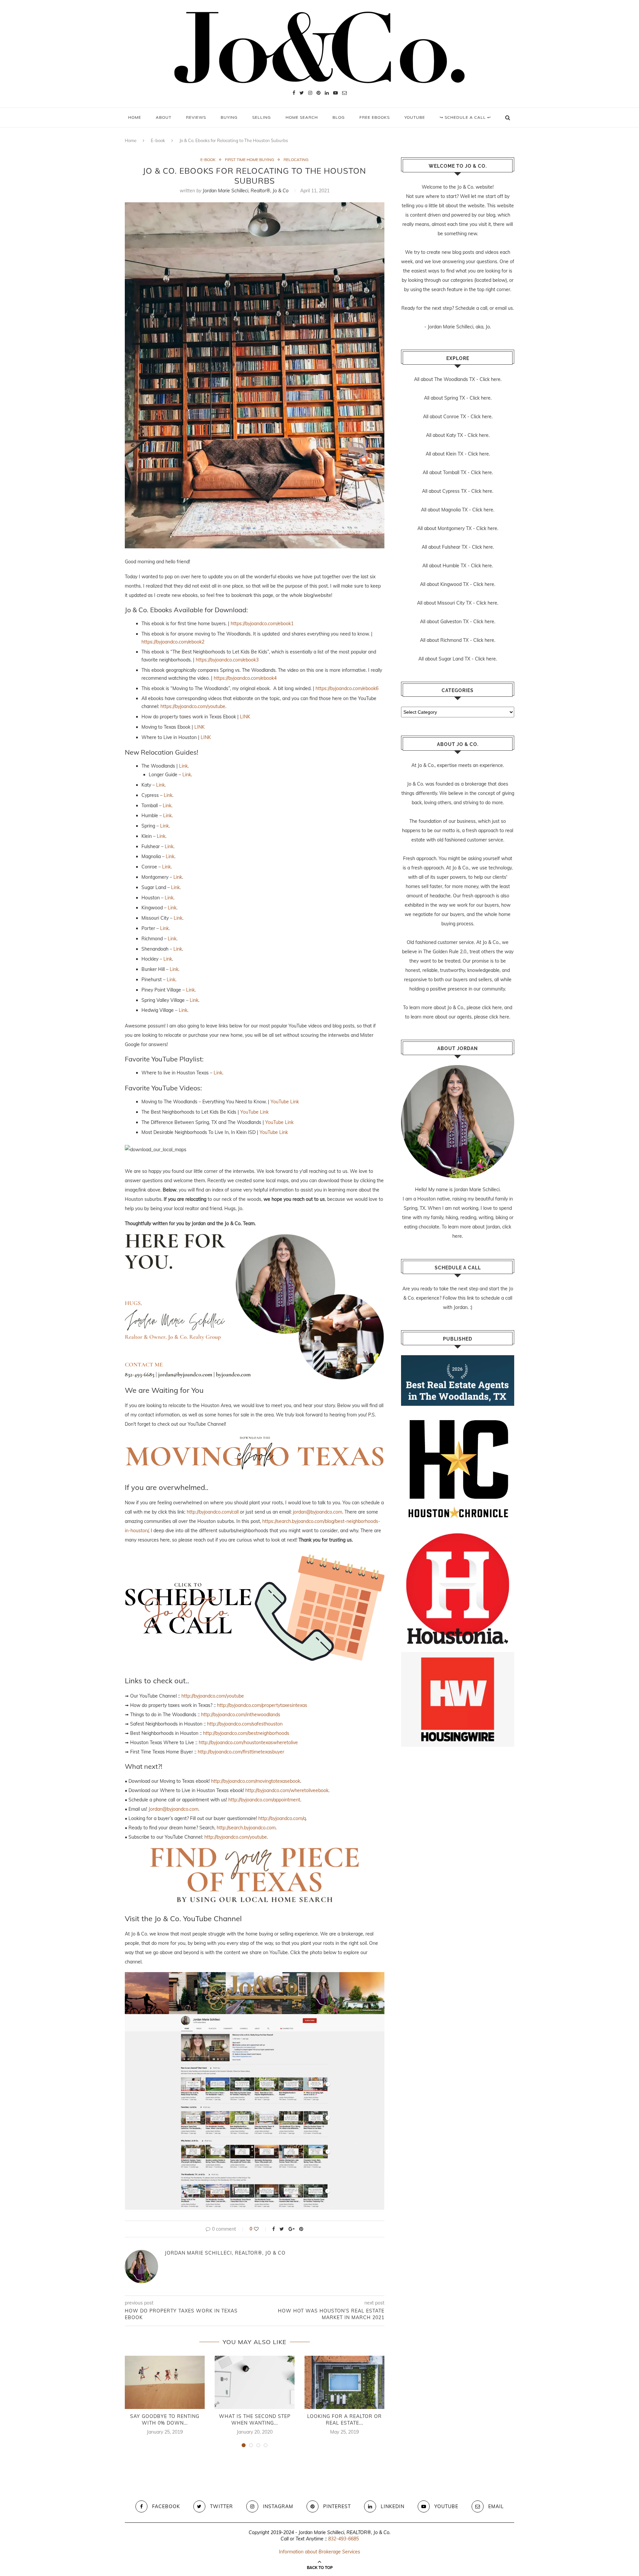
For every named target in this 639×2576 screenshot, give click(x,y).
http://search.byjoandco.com (246, 1828)
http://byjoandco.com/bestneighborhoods (246, 1733)
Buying (229, 117)
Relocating (296, 160)
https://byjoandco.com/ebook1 (262, 624)
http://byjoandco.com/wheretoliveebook (287, 1790)
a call (482, 308)
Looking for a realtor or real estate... (344, 2420)
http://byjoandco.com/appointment (264, 1800)
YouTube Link (285, 1102)
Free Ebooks (375, 117)
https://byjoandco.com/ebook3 (227, 660)
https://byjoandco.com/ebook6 (347, 688)
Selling (262, 117)
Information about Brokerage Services (319, 2552)
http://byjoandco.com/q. (283, 1818)
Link (183, 766)
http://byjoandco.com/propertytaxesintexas (262, 1705)
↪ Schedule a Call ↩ (465, 117)
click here (492, 1008)
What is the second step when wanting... (255, 2420)
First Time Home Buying (250, 160)
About (164, 117)
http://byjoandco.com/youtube (213, 1696)
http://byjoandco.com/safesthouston (245, 1724)
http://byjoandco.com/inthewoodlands (241, 1715)
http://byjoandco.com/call (213, 1512)
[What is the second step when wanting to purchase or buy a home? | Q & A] (255, 2382)
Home (135, 117)
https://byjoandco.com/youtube (193, 706)
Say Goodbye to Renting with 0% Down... (165, 2420)
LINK (245, 717)
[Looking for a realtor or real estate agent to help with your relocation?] (344, 2382)
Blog (339, 117)
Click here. (491, 379)
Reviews (196, 117)
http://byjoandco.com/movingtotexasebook (256, 1781)
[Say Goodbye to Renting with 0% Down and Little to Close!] (165, 2382)
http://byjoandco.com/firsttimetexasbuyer (241, 1752)
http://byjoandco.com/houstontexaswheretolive (248, 1743)
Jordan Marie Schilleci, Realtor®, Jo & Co (246, 191)
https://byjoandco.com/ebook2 (173, 642)
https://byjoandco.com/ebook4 (245, 678)
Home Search (302, 117)
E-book (158, 140)
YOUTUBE (415, 117)
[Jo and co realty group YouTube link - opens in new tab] (255, 1977)
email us (504, 308)
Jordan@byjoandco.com (173, 1809)
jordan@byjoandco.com (318, 1512)
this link (466, 1298)
